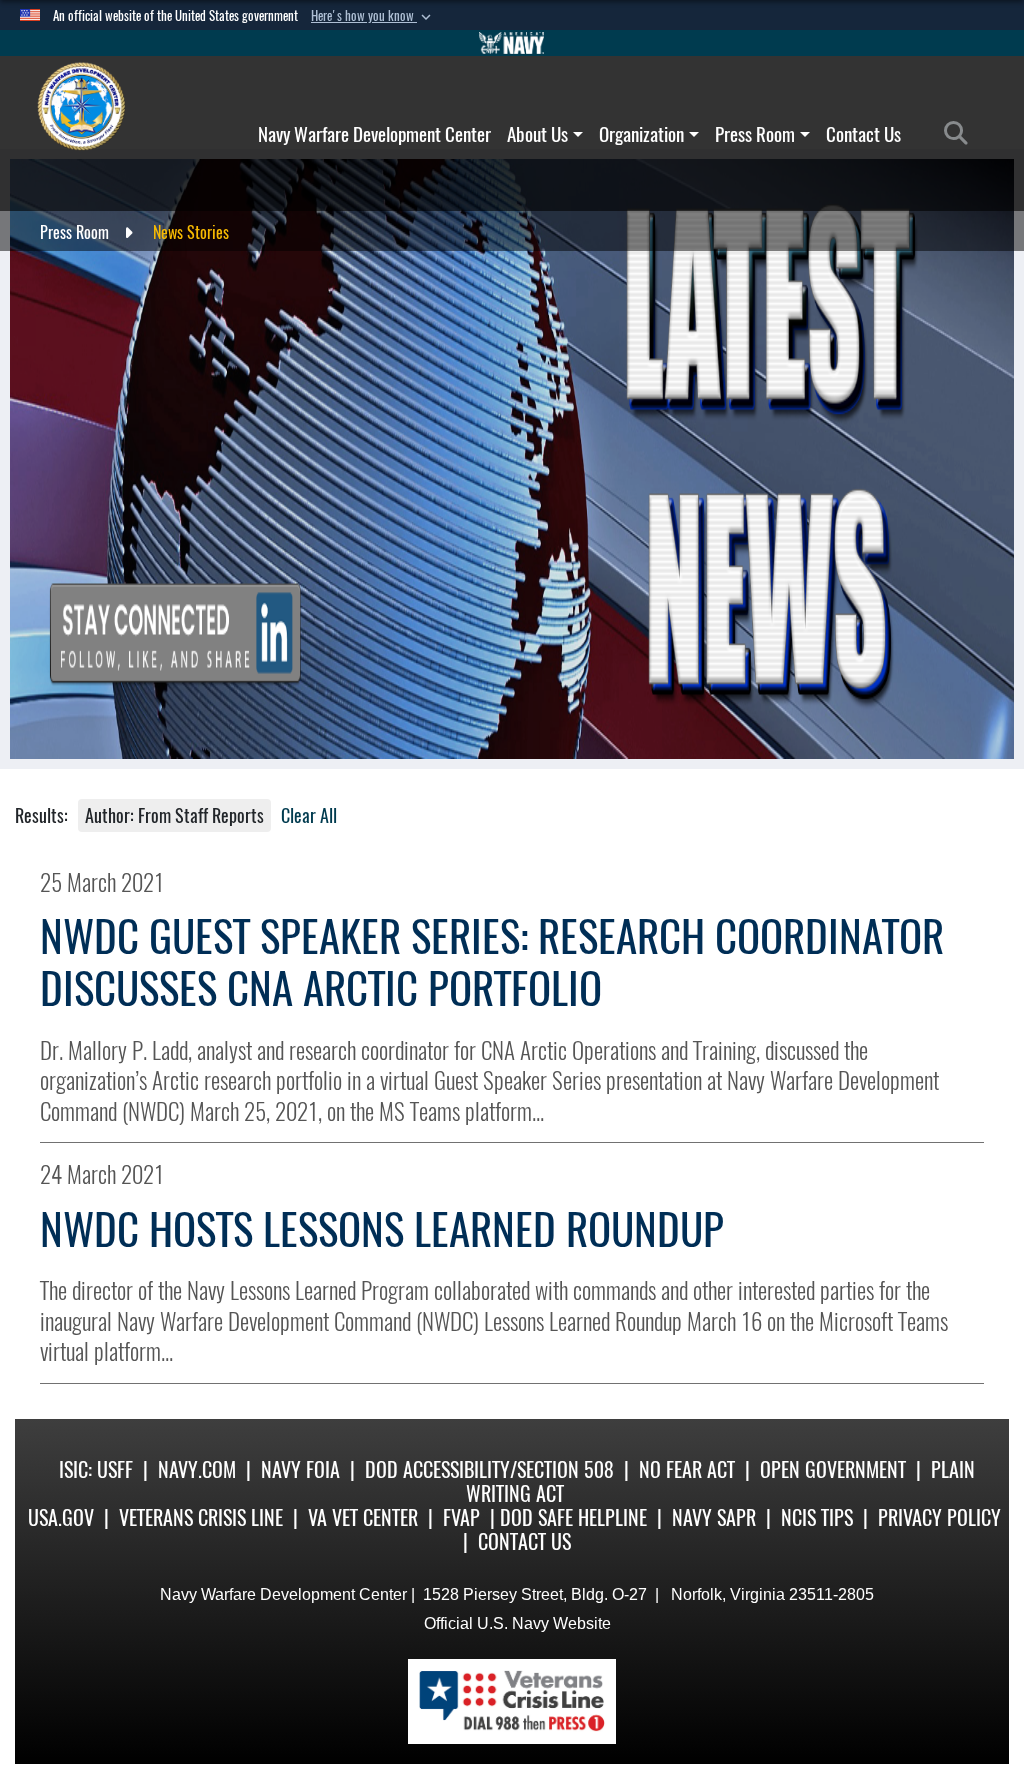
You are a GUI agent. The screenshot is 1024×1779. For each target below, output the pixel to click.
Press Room (755, 134)
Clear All (309, 815)
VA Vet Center (363, 1517)
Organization (641, 134)
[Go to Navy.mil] (512, 43)
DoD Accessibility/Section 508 (489, 1469)
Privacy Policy (939, 1517)
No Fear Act (687, 1469)
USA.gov (61, 1517)
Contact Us (863, 134)
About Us (537, 134)
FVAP (461, 1517)
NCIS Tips (817, 1517)
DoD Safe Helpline (573, 1517)
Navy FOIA (300, 1469)
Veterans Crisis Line (201, 1517)
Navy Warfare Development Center (374, 134)
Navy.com (197, 1469)
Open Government (833, 1469)
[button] (373, 16)
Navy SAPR (714, 1517)
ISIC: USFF (96, 1469)
